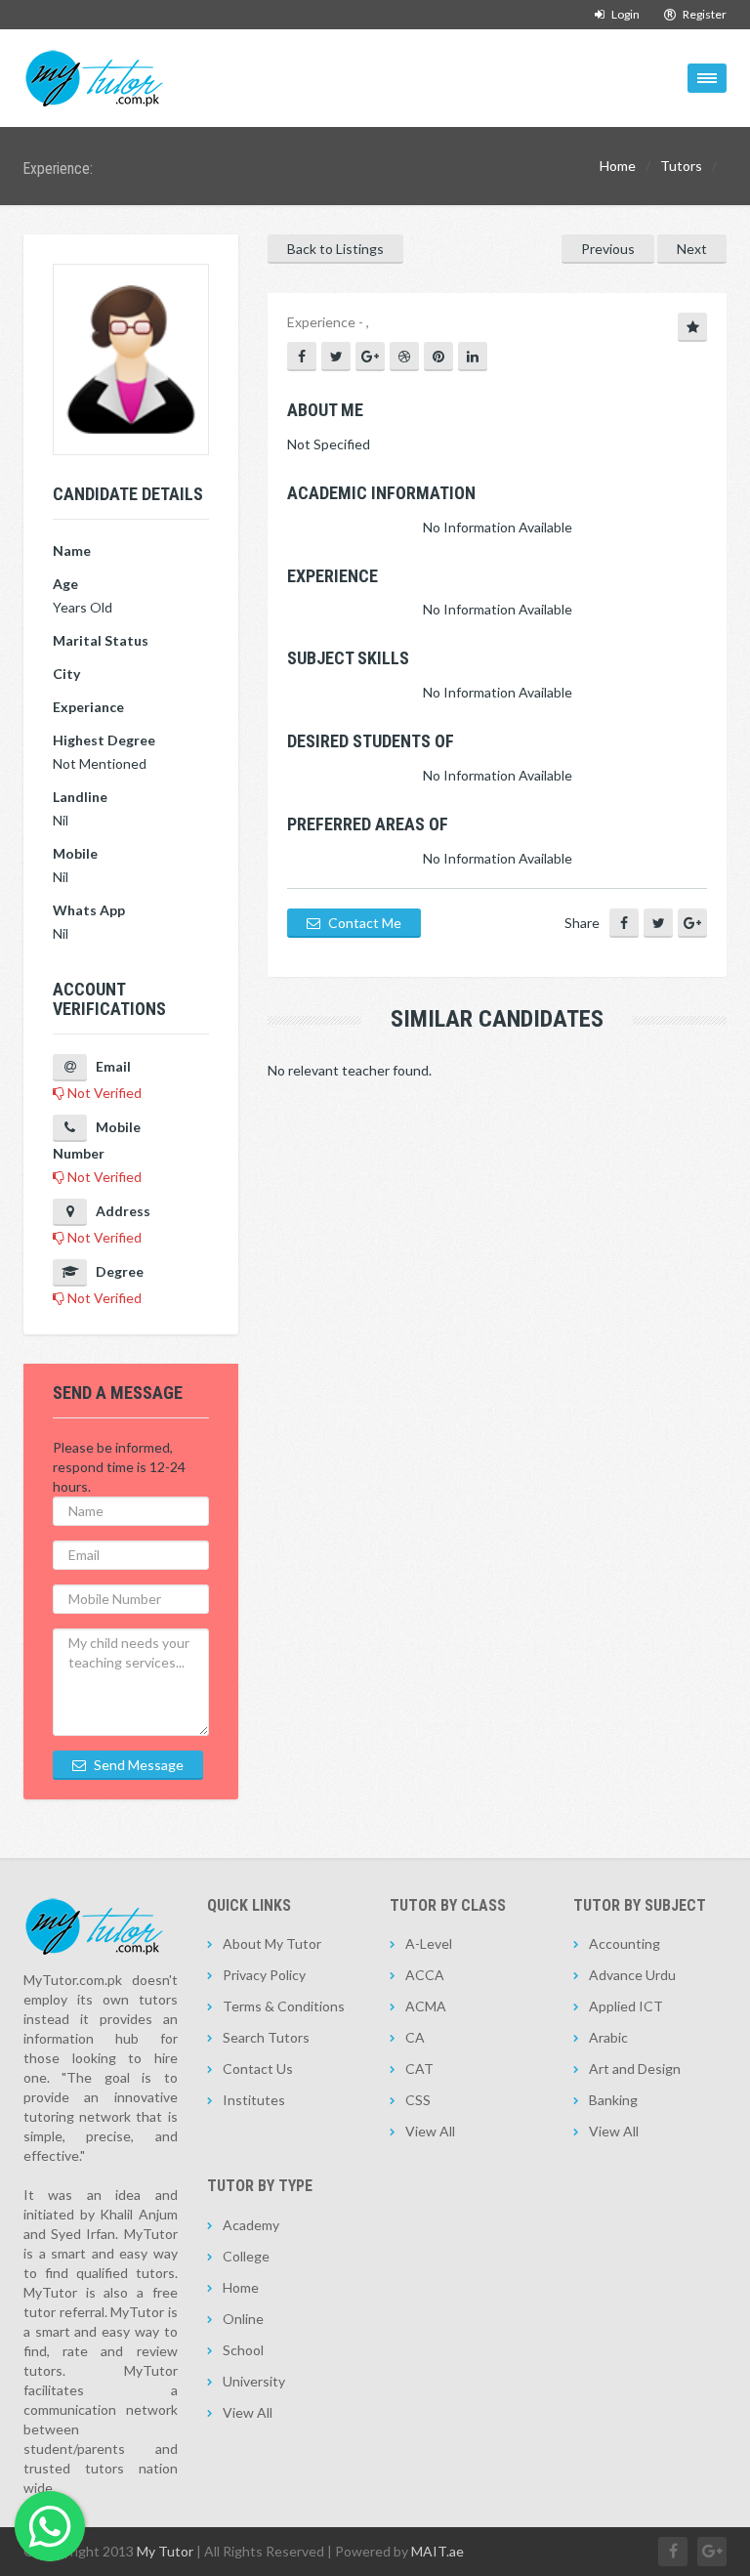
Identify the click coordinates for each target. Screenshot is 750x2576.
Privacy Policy (264, 1975)
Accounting (625, 1943)
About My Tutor (272, 1943)
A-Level (429, 1943)
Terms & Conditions (284, 2006)
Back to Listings (335, 249)
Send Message (137, 1765)
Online (243, 2319)
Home (618, 166)
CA (415, 2037)
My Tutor (165, 2551)
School (243, 2350)
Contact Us (258, 2069)
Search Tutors (266, 2037)
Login (625, 14)
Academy (251, 2225)
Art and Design (635, 2069)
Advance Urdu (632, 1975)
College (246, 2256)
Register (704, 14)
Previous (608, 249)
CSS (418, 2100)
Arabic (608, 2037)
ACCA (425, 1975)
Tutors (681, 166)
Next (692, 249)
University (254, 2381)
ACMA (426, 2006)
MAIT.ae (437, 2551)
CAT (419, 2069)
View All (430, 2131)
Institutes (254, 2100)
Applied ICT (626, 2006)
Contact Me (363, 923)
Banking (613, 2100)
